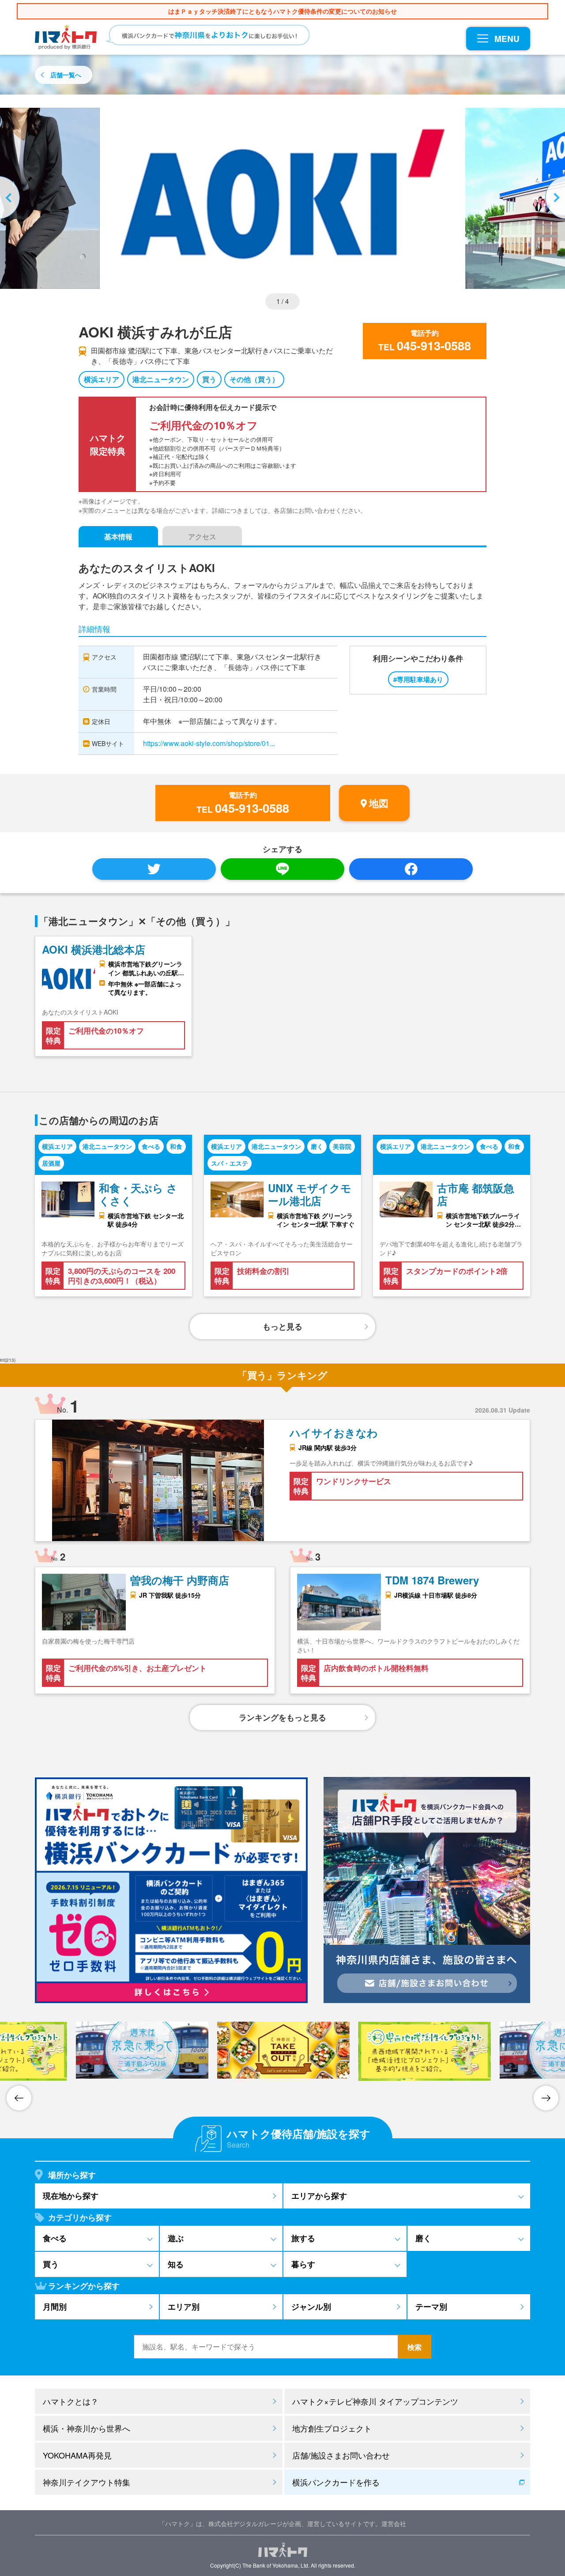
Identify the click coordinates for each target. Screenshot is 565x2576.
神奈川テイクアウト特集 (87, 2482)
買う (209, 379)
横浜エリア (102, 379)
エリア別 (184, 2307)
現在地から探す (71, 2196)
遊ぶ (176, 2238)
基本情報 (118, 536)
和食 (176, 1146)
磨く (317, 1146)
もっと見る (282, 1326)
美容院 (342, 1146)
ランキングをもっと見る (282, 1717)
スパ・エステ (230, 1163)
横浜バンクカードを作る (336, 2482)
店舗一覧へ (66, 75)
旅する (303, 2238)
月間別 (55, 2307)
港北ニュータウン (161, 379)
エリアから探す (319, 2196)
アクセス (202, 536)
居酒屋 (51, 1163)
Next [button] (554, 198)
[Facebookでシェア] (411, 869)
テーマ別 (431, 2307)
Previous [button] (11, 198)
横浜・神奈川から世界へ (87, 2428)
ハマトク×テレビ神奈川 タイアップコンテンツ (375, 2401)
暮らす (303, 2264)
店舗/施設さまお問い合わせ (341, 2455)
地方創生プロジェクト (332, 2428)
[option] (282, 198)
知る (176, 2264)
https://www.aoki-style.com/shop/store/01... (209, 743)
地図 (379, 803)
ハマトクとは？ (71, 2401)
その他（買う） (254, 379)
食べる (151, 1146)
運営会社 (394, 2523)
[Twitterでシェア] (154, 869)
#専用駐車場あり (418, 679)
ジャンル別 (311, 2307)
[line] (282, 869)
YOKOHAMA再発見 (77, 2455)
